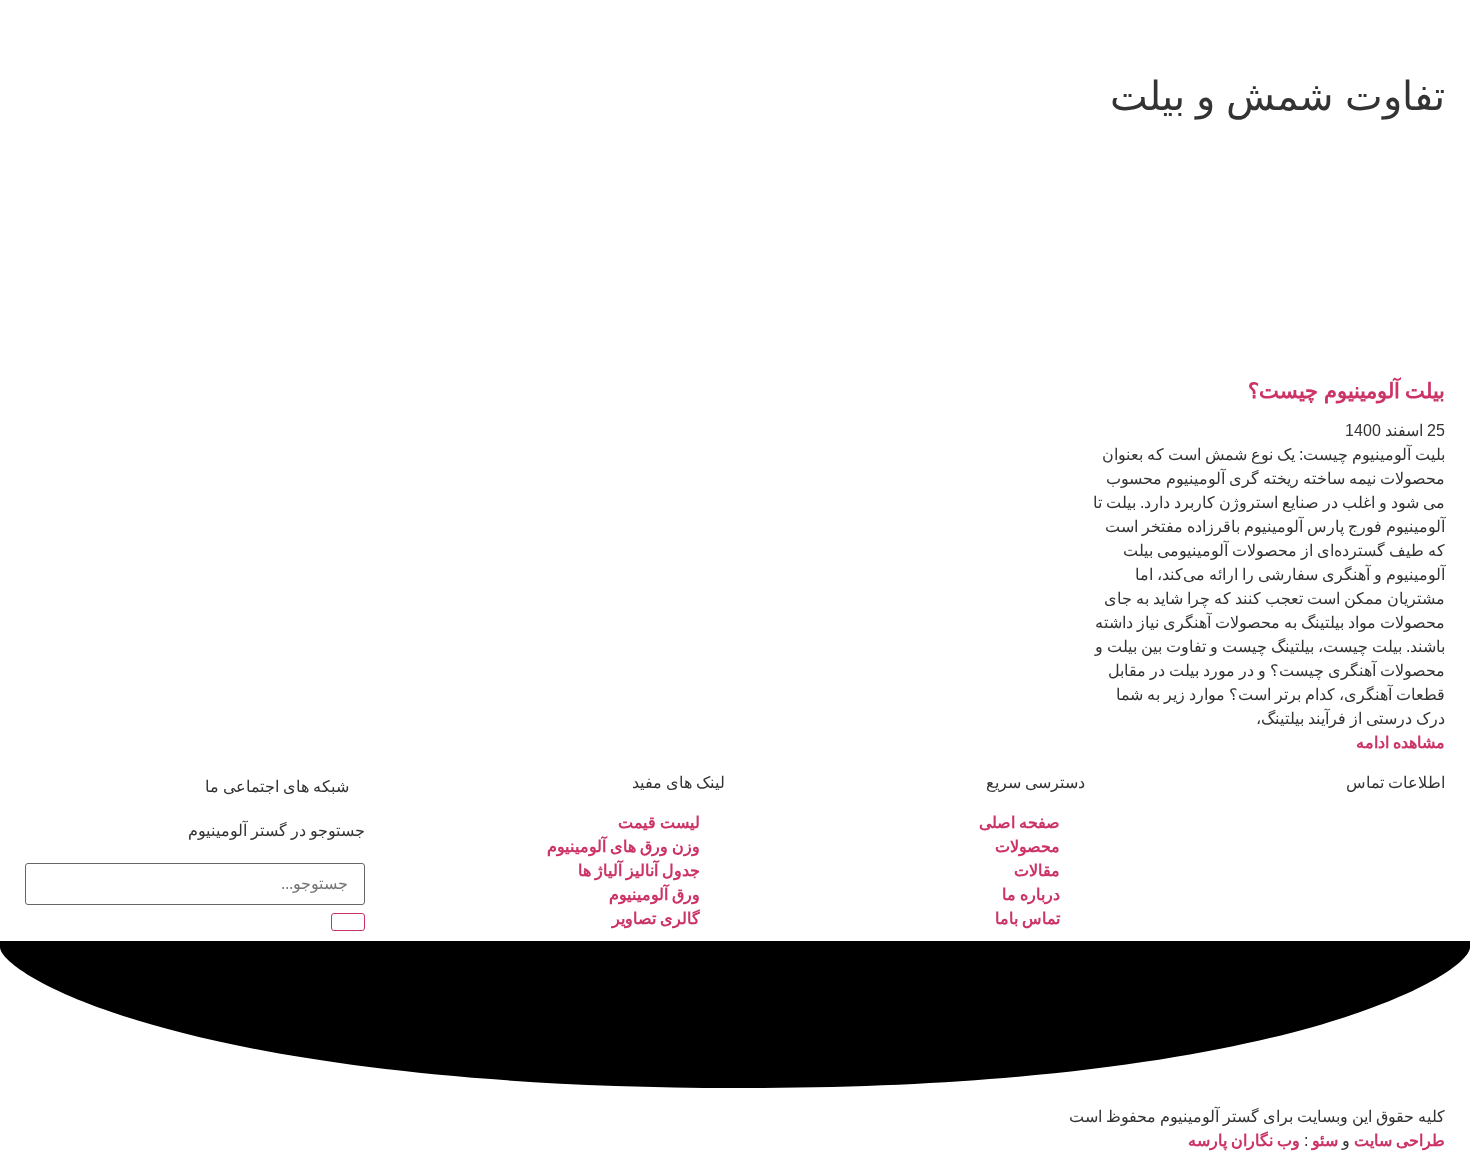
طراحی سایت (1399, 1140)
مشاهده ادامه (1400, 742)
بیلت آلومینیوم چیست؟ (1346, 390)
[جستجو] (348, 922)
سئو (1325, 1140)
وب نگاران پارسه (1244, 1140)
